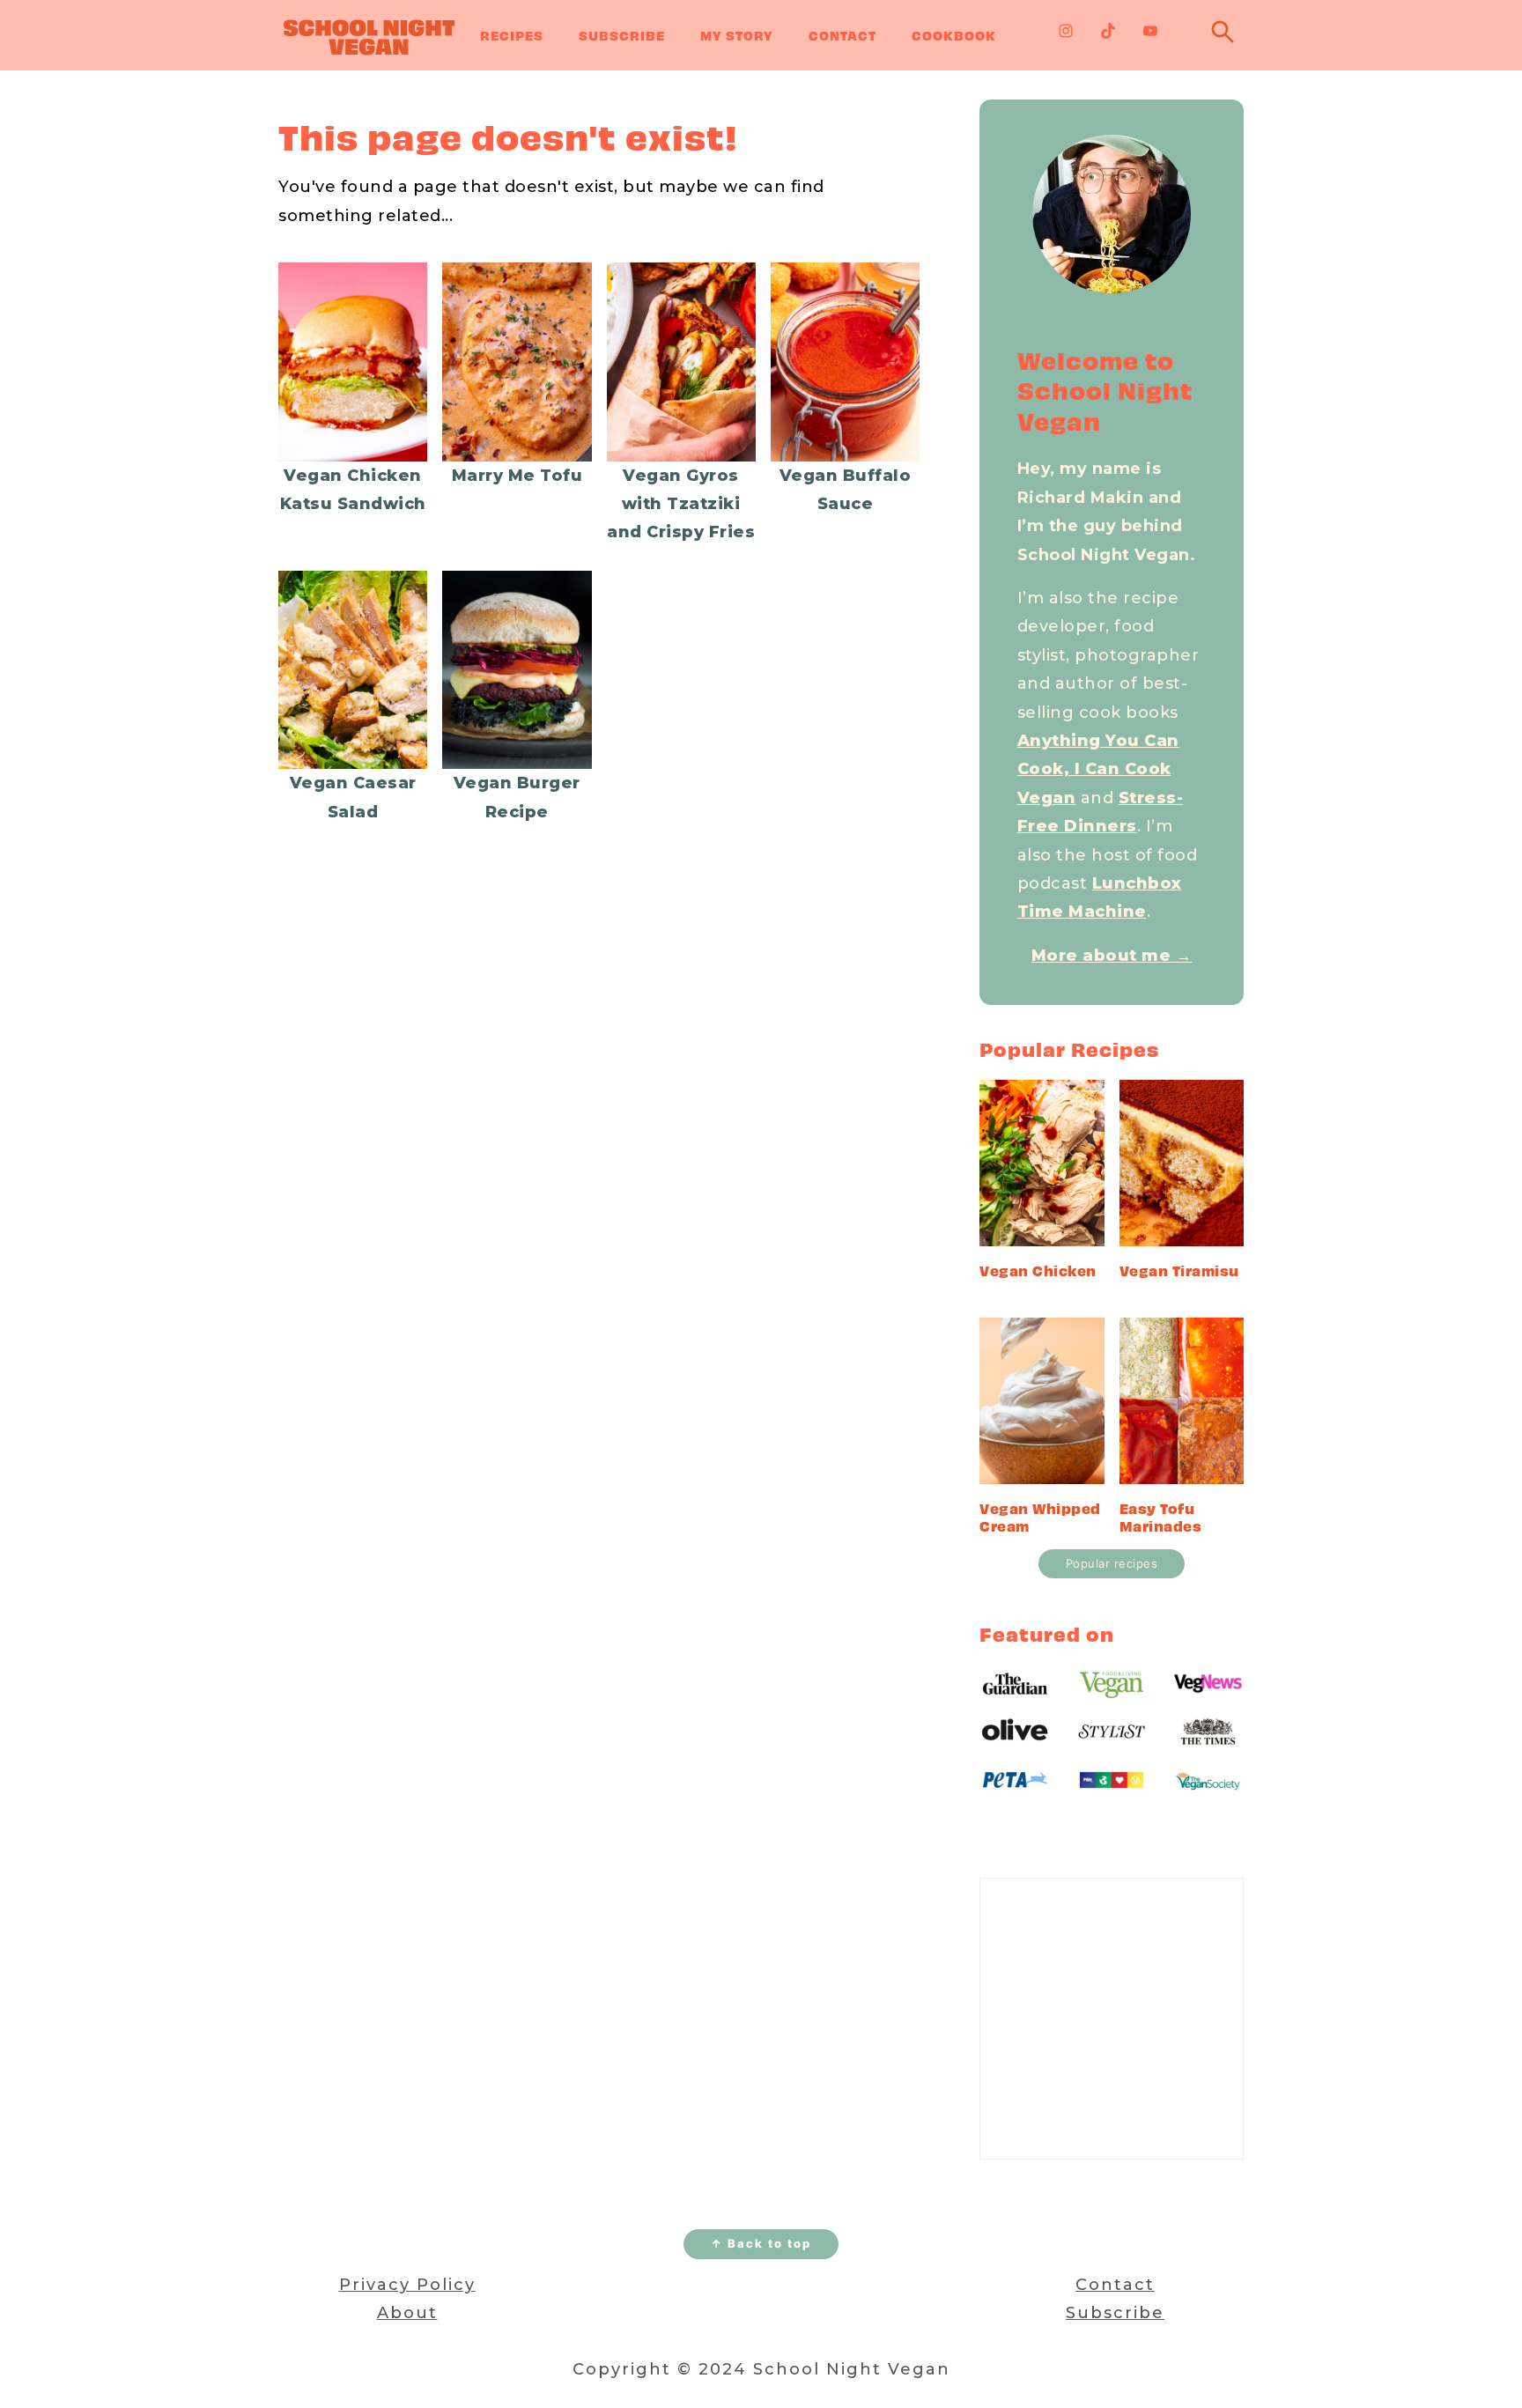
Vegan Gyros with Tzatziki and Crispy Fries (681, 504)
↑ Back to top (761, 2243)
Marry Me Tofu (517, 476)
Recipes (512, 35)
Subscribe (622, 35)
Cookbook (954, 35)
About (407, 2313)
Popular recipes (1112, 1563)
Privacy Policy (407, 2285)
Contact (842, 35)
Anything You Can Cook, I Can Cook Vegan (1098, 769)
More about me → (1112, 956)
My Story (737, 35)
